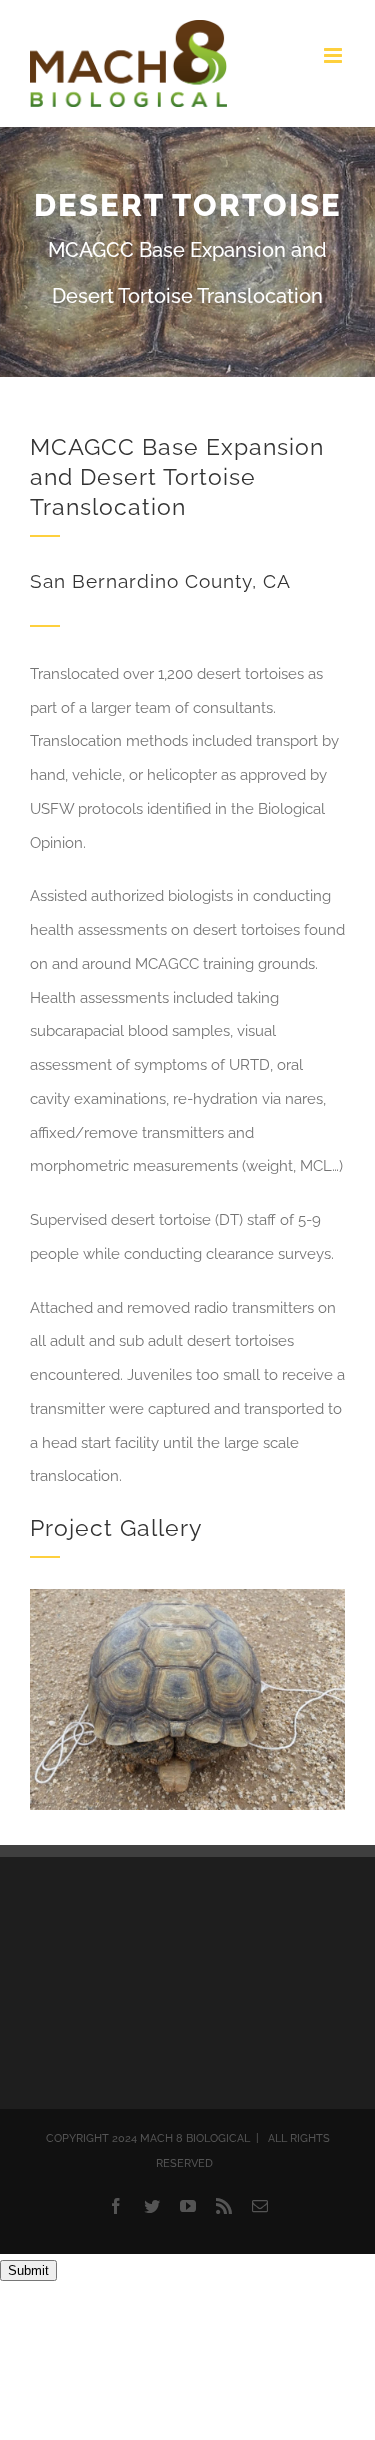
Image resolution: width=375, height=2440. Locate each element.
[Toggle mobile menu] (334, 55)
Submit (28, 2270)
